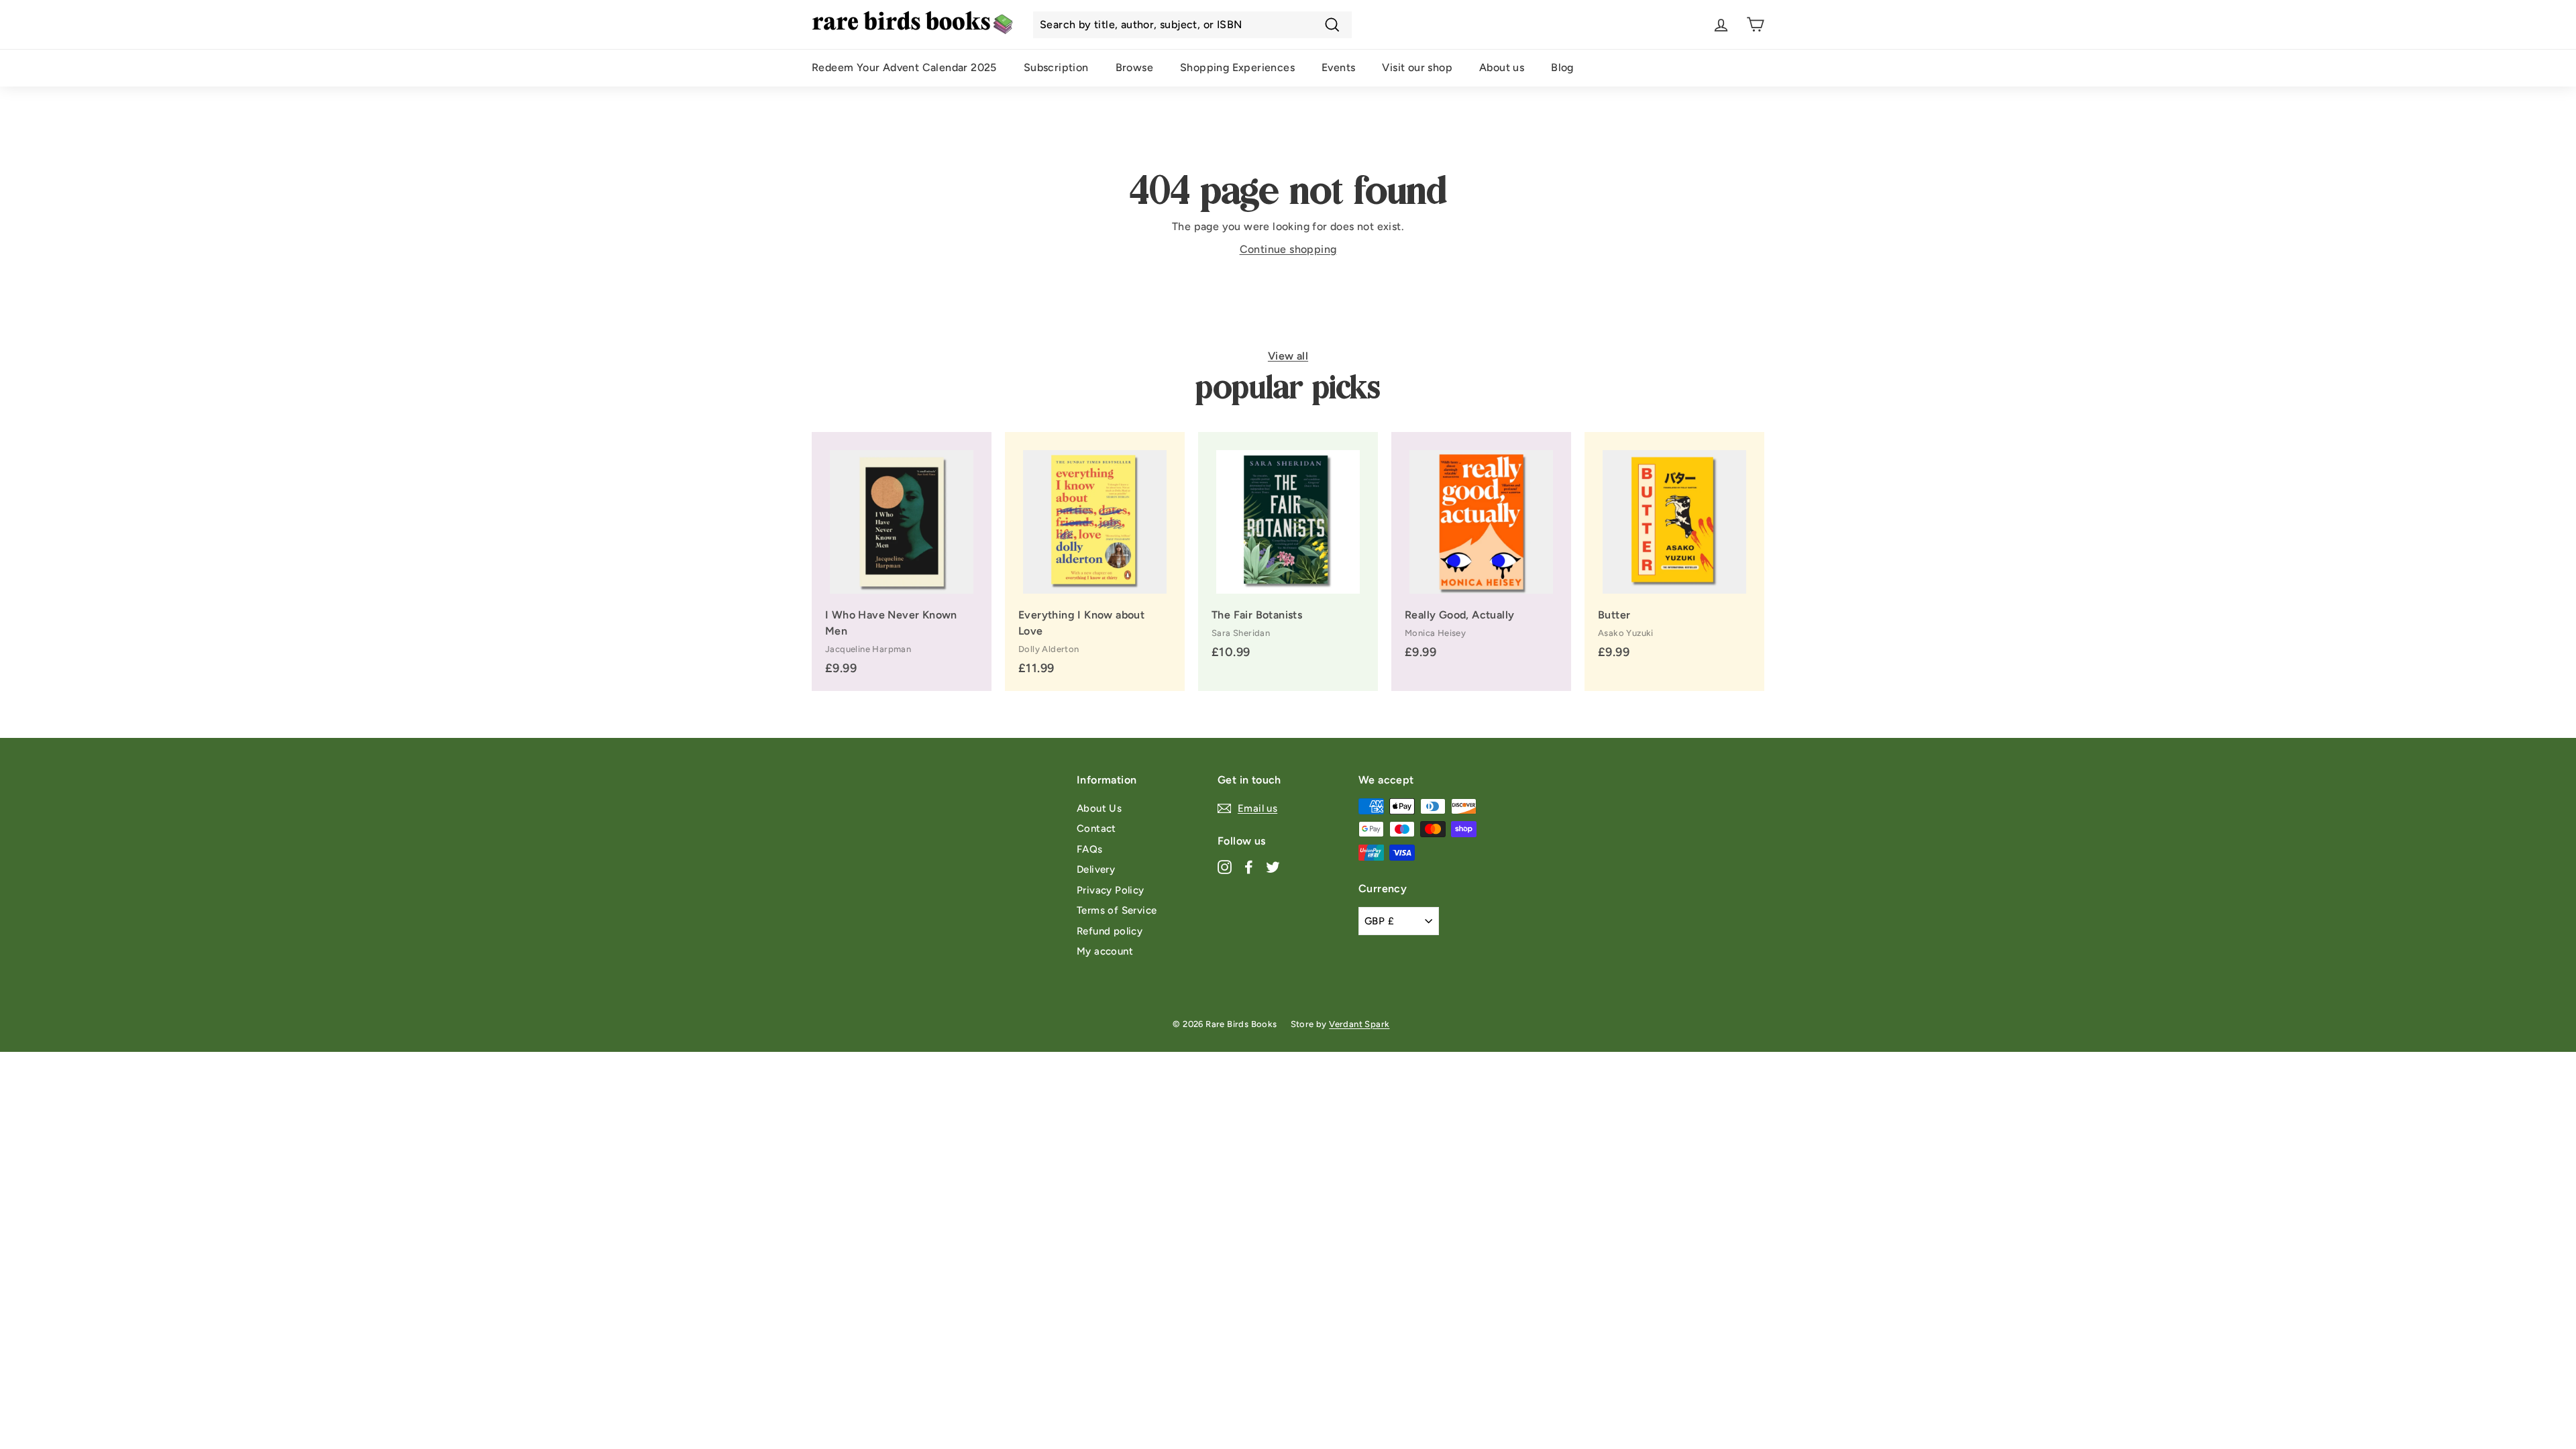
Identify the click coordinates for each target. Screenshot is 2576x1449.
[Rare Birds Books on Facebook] (1249, 867)
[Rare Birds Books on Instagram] (1225, 867)
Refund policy (1110, 931)
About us (1502, 67)
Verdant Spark (1359, 1024)
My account (1105, 951)
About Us (1099, 808)
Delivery (1096, 869)
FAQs (1090, 849)
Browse (1134, 67)
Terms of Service (1117, 910)
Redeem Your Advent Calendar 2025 (904, 67)
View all (1288, 356)
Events (1338, 67)
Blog (1562, 67)
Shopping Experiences (1237, 67)
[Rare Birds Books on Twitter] (1273, 867)
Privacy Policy (1111, 890)
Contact (1096, 828)
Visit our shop (1417, 67)
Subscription (1056, 67)
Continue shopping (1288, 249)
